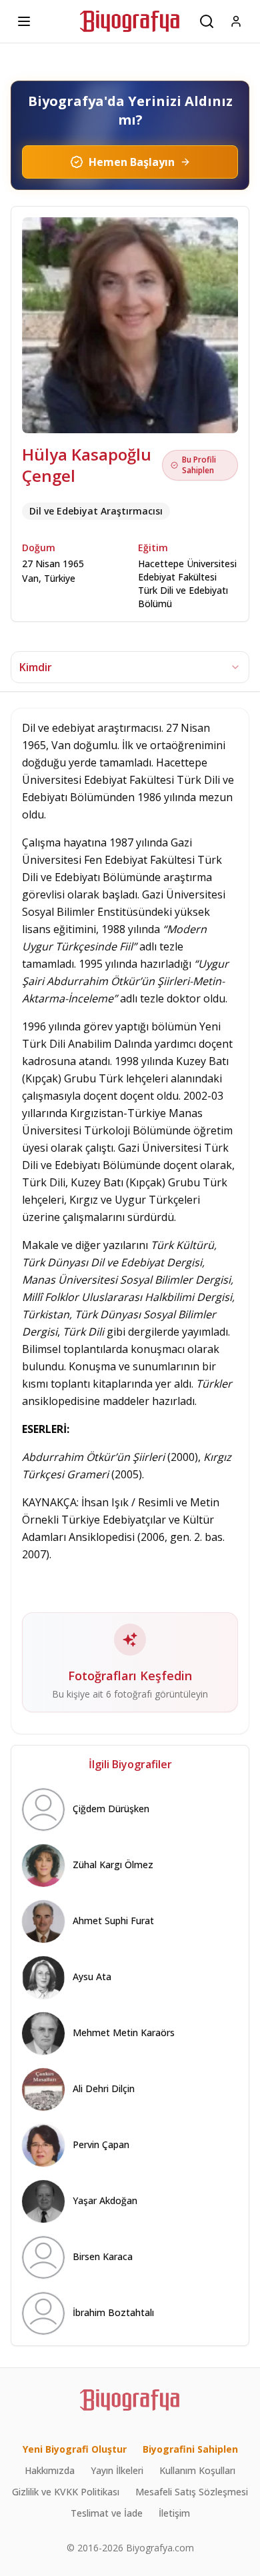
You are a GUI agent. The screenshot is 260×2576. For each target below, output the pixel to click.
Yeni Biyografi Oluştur (75, 2449)
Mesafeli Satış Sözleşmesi (192, 2492)
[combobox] (130, 667)
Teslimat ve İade (107, 2513)
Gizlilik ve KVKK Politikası (66, 2492)
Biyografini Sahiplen (190, 2449)
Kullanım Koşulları (197, 2470)
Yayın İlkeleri (117, 2470)
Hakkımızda (50, 2470)
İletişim (174, 2513)
